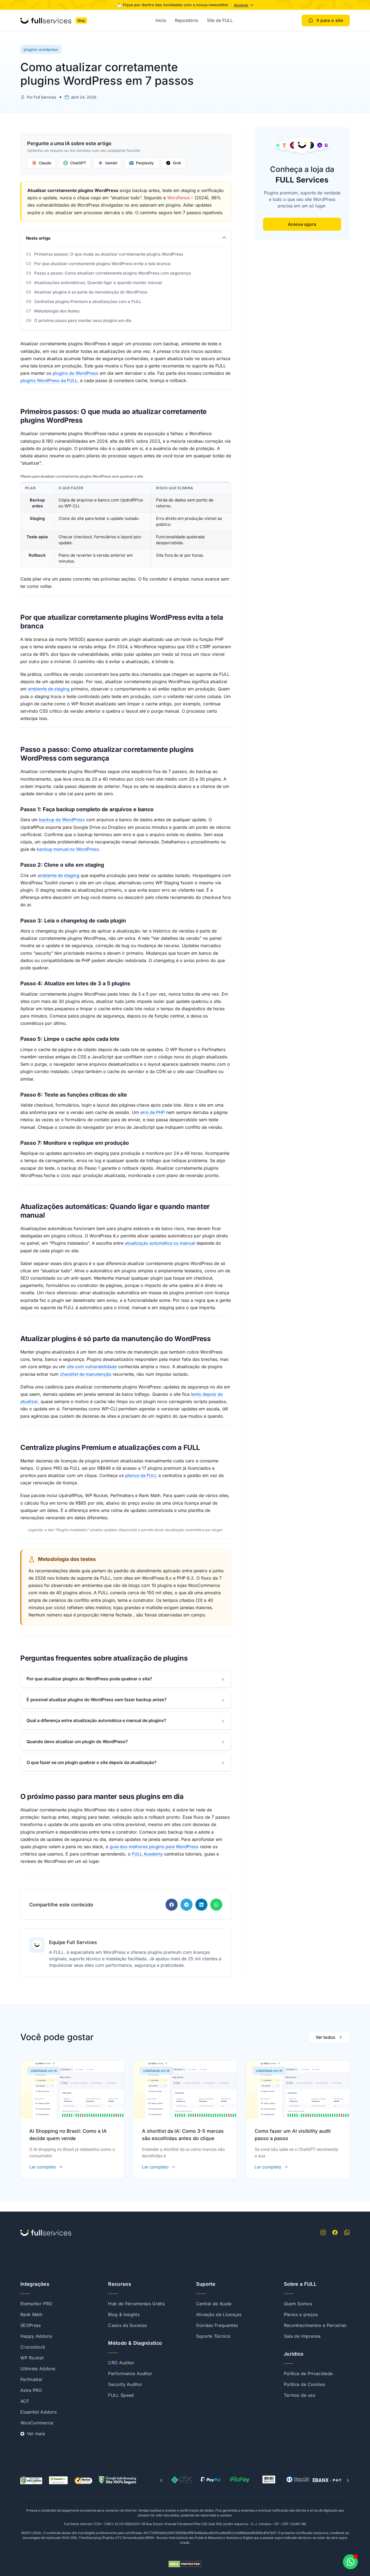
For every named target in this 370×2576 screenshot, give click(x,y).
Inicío (161, 20)
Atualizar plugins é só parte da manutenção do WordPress (91, 292)
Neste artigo (38, 238)
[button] (172, 1905)
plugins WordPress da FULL (49, 380)
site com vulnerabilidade (92, 1367)
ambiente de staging (49, 689)
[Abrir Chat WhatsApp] (350, 2562)
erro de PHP (152, 1112)
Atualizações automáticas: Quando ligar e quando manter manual (98, 283)
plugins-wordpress (41, 49)
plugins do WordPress (75, 373)
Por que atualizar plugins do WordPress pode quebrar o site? (89, 1679)
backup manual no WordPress (68, 849)
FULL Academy (147, 1854)
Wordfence (178, 198)
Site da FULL (220, 20)
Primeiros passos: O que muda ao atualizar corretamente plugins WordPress (109, 254)
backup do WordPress (62, 820)
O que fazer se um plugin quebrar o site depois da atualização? (92, 1762)
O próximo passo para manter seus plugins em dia (83, 320)
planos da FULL (141, 1475)
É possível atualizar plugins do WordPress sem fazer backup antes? (97, 1700)
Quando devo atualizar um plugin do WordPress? (77, 1742)
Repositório (187, 20)
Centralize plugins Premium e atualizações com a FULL (88, 301)
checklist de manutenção (86, 1374)
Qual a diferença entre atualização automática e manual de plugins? (96, 1720)
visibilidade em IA (44, 2071)
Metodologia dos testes (57, 311)
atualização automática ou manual (160, 1243)
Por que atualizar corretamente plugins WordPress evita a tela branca (102, 264)
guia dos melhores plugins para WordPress (154, 1847)
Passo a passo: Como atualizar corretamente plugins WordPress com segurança (113, 273)
